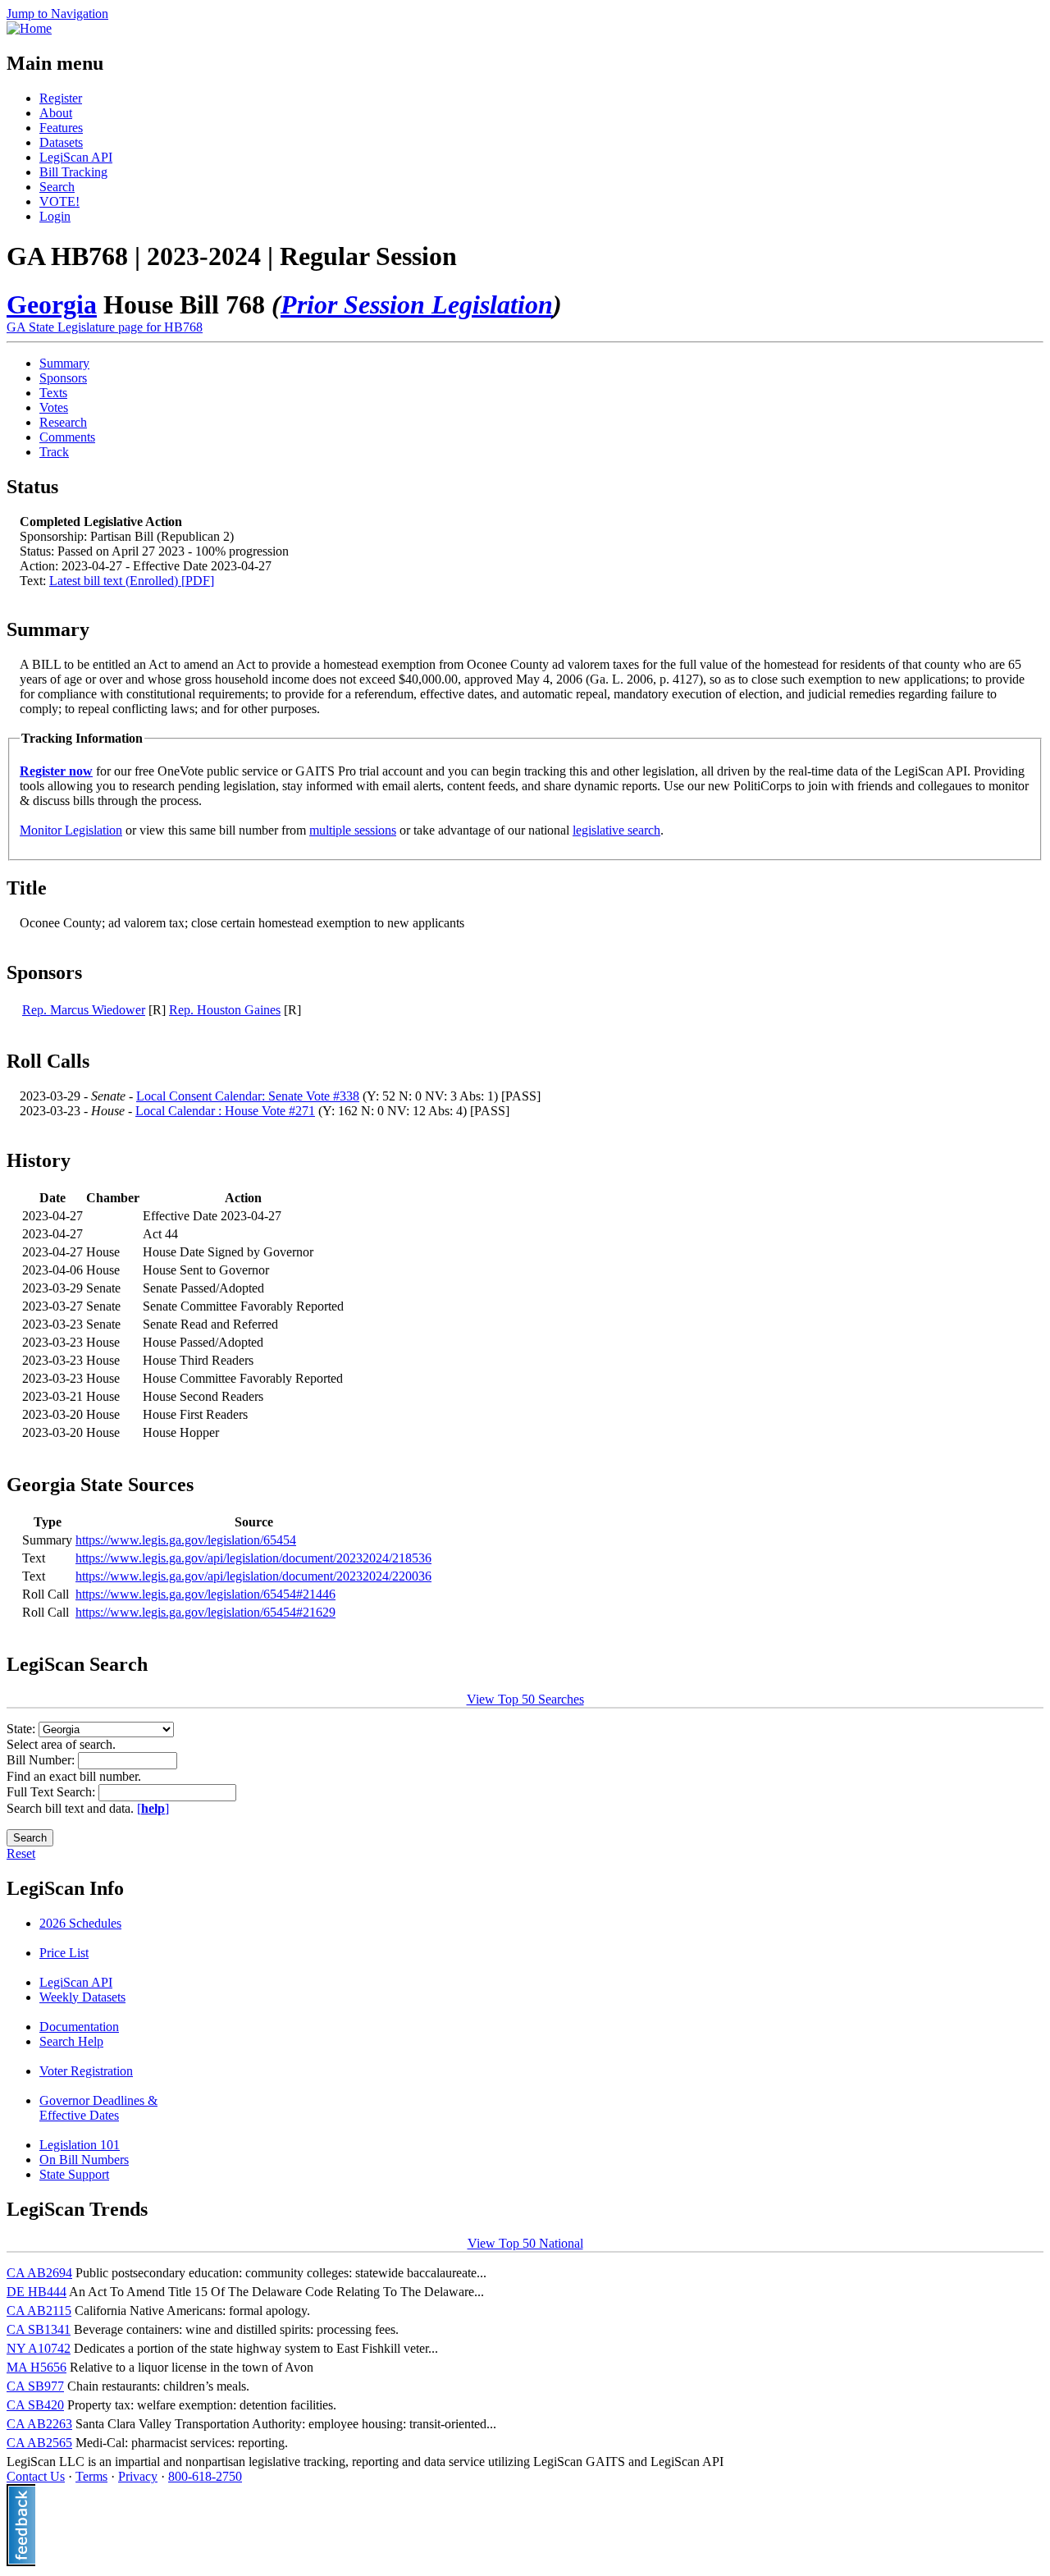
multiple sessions (353, 830)
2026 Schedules (80, 1923)
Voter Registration (86, 2071)
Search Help (71, 2041)
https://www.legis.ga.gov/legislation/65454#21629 (205, 1612)
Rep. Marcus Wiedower (84, 1010)
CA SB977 (35, 2386)
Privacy (138, 2476)
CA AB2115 (39, 2311)
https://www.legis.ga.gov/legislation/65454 (186, 1540)
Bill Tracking (73, 172)
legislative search (616, 830)
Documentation (79, 2027)
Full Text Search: (52, 1792)
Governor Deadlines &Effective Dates (98, 2108)
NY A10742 (39, 2348)
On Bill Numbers (84, 2160)
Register (61, 98)
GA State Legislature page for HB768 (105, 327)
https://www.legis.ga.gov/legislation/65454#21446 (205, 1594)
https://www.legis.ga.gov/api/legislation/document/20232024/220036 (253, 1576)
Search (57, 187)
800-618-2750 (205, 2476)
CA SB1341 (39, 2329)
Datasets (61, 142)
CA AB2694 (39, 2273)
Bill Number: (42, 1760)
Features (61, 128)
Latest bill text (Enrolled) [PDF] (132, 581)
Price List (64, 1953)
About (56, 113)
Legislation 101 (80, 2145)
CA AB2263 (39, 2424)
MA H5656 (37, 2367)
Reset (21, 1853)
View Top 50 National (525, 2243)
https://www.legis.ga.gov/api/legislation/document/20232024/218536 (253, 1558)
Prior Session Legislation (417, 304)
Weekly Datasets (82, 1997)
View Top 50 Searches (525, 1699)
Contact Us (36, 2476)
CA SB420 (35, 2405)
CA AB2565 (39, 2443)
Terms (91, 2476)
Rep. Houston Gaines (225, 1010)
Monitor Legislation (71, 830)
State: (23, 1729)
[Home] (29, 28)
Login (55, 216)
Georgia (52, 304)
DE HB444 (37, 2292)
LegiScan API (76, 157)
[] (153, 1808)
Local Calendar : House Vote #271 (225, 1111)
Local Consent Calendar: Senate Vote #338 (248, 1096)
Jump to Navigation (57, 14)
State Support (74, 2174)
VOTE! (59, 201)
